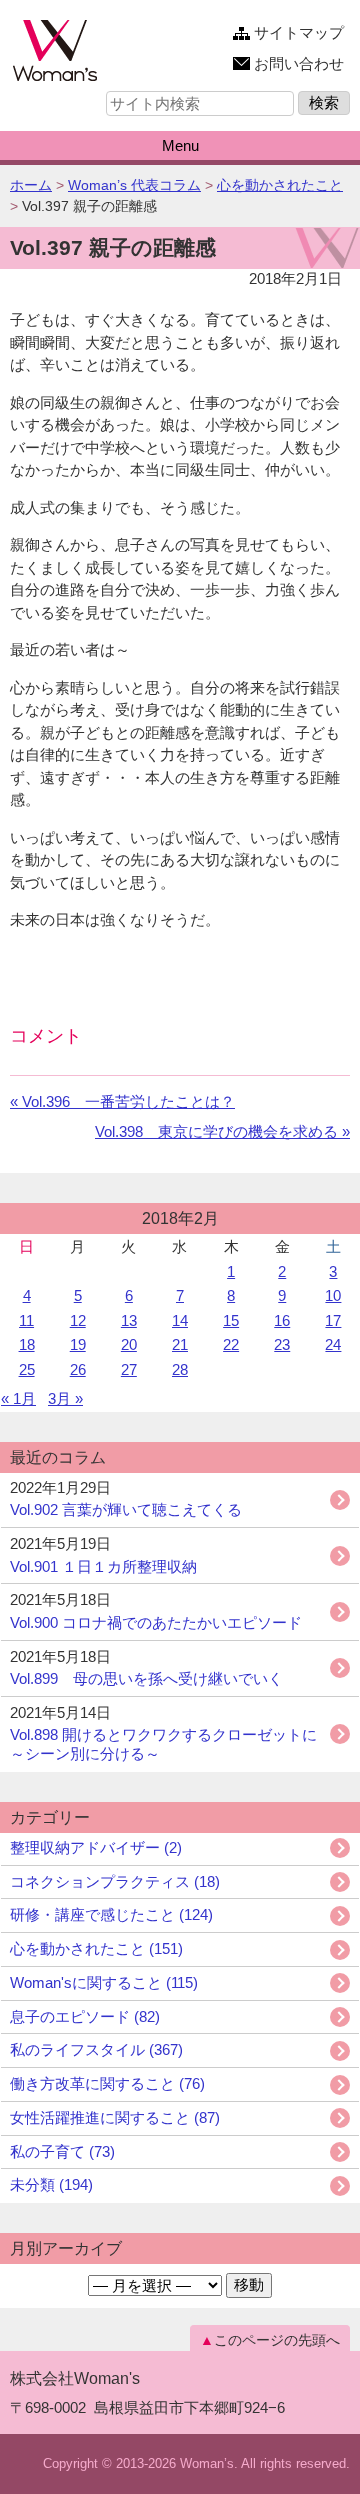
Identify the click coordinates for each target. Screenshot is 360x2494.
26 (78, 1369)
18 (27, 1344)
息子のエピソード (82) (85, 2016)
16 (282, 1320)
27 (129, 1369)
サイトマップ (299, 32)
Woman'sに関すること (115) (104, 1982)
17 (333, 1320)
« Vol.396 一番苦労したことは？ (122, 1101)
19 (78, 1344)
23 (282, 1344)
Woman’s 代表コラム (134, 185)
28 (180, 1369)
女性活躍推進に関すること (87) (115, 2117)
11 (26, 1320)
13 (129, 1320)
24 (333, 1344)
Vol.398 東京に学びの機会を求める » (222, 1131)
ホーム (31, 185)
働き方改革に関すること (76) (107, 2083)
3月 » (65, 1398)
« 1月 (18, 1398)
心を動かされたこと (280, 185)
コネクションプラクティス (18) (115, 1881)
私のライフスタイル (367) (96, 2049)
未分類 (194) (51, 2184)
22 (231, 1344)
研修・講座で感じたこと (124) (111, 1914)
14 (180, 1320)
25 (27, 1369)
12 (78, 1320)
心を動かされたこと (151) (96, 1948)
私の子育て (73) (62, 2151)
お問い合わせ (299, 63)
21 (180, 1344)
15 (231, 1320)
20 (129, 1344)
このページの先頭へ (277, 2340)
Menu (180, 145)
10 (333, 1295)
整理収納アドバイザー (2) (96, 1847)
